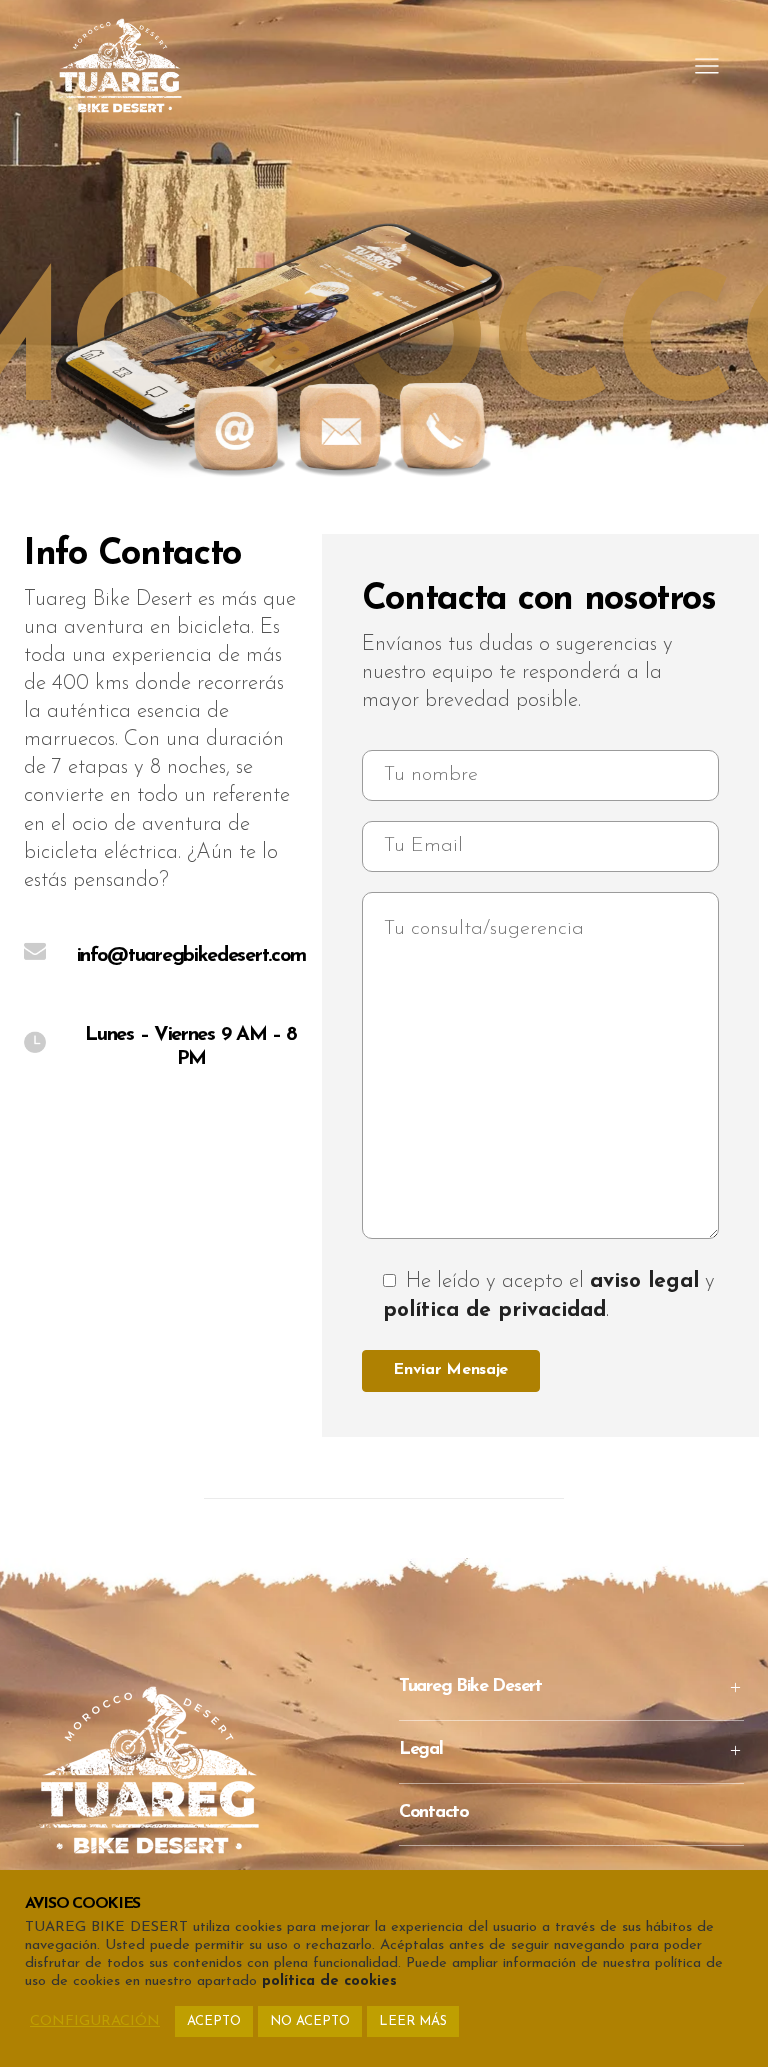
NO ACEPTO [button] (310, 2021)
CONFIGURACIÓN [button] (95, 2021)
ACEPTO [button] (214, 2021)
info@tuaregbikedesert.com (192, 956)
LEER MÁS (413, 2021)
